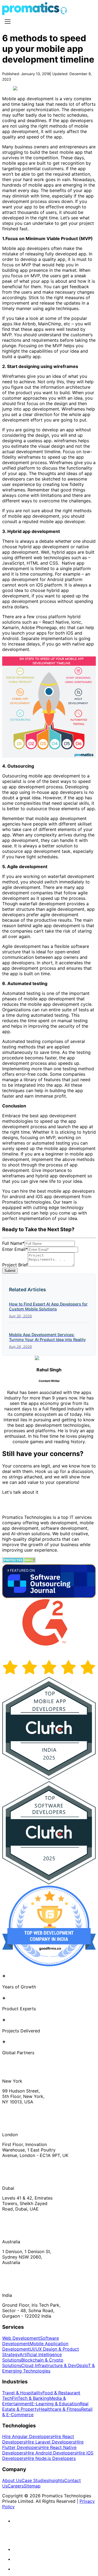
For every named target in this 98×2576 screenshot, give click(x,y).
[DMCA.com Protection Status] (19, 1561)
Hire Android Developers (51, 2453)
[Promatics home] (31, 13)
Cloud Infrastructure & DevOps (53, 2365)
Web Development (21, 2338)
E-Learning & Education (56, 2404)
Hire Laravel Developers (50, 2442)
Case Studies (35, 2480)
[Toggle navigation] (8, 22)
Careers (16, 2486)
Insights (56, 2480)
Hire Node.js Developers (51, 2458)
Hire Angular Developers (27, 2436)
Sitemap (32, 2486)
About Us (12, 2480)
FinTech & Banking (31, 2398)
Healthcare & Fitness (60, 2409)
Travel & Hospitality (22, 2393)
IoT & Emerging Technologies (48, 2368)
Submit (10, 1271)
